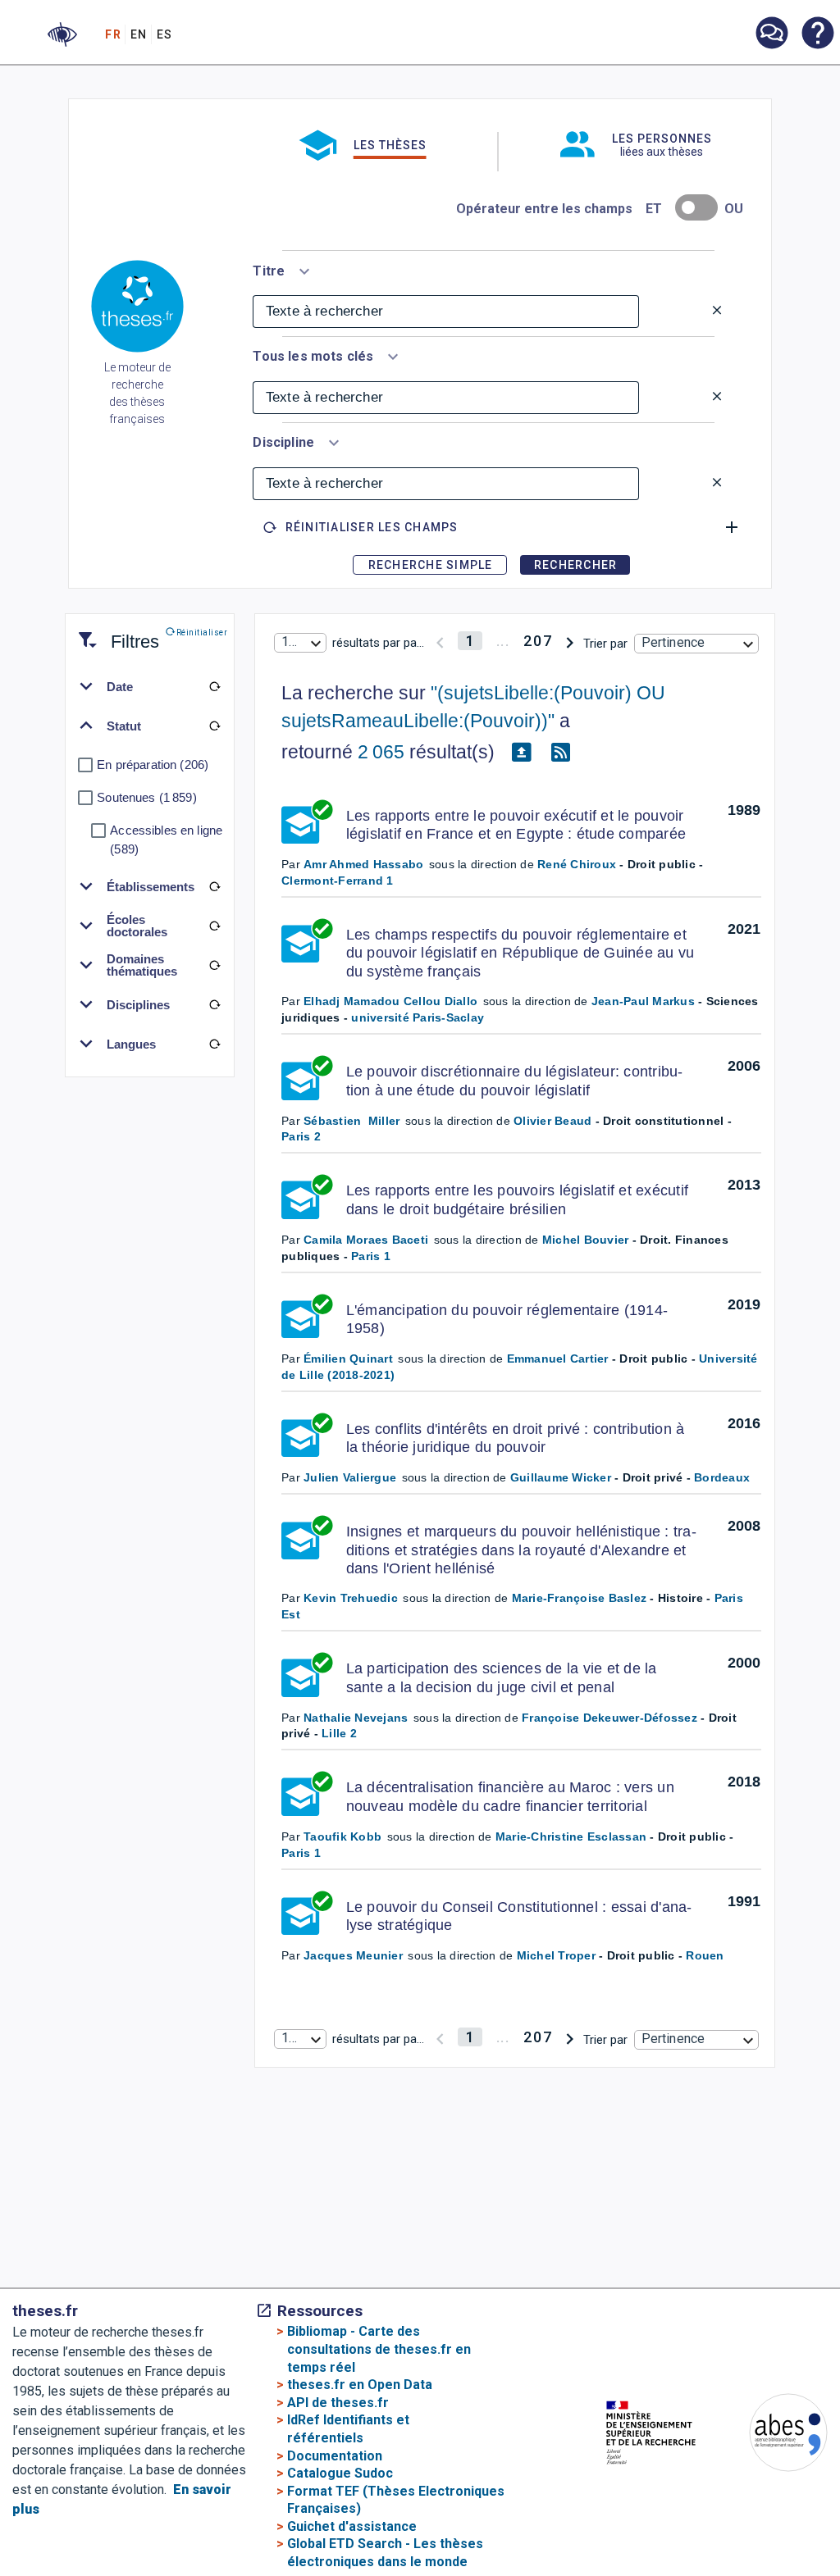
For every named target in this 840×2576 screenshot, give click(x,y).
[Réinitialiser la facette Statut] (214, 726)
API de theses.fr (338, 2403)
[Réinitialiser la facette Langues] (214, 1044)
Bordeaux (722, 1477)
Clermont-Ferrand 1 (338, 881)
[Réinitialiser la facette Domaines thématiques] (214, 965)
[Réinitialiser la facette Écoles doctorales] (214, 926)
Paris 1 (371, 1256)
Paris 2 (301, 1136)
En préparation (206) (153, 765)
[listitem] (771, 33)
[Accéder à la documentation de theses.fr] (817, 34)
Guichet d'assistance (352, 2526)
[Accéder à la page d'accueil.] (137, 309)
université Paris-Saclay (418, 1017)
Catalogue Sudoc (340, 2473)
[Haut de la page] (804, 2501)
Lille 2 (339, 1733)
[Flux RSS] (560, 753)
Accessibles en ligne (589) (166, 840)
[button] (62, 34)
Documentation (335, 2456)
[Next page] (570, 641)
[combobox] (283, 268)
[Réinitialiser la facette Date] (214, 686)
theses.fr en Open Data (360, 2385)
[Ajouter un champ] (732, 527)
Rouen (705, 1955)
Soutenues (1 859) (146, 797)
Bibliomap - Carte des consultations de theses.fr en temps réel (379, 2349)
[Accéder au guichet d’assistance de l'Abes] (771, 34)
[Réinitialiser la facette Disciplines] (214, 1004)
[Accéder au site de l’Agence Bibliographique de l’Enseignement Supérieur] (772, 2435)
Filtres (115, 632)
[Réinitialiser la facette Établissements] (214, 886)
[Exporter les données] (521, 753)
